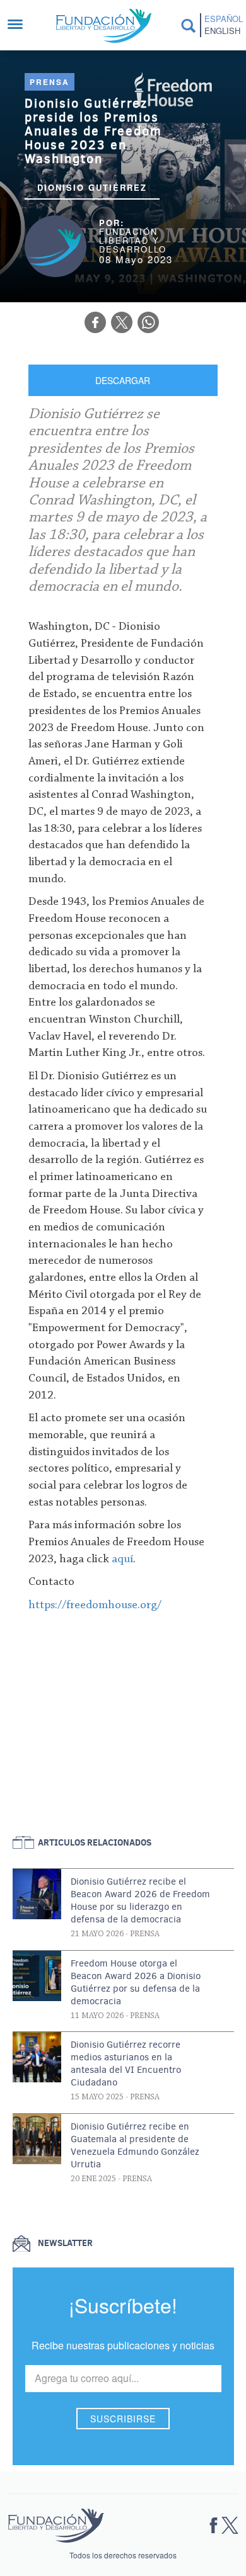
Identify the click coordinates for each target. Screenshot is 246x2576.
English (222, 31)
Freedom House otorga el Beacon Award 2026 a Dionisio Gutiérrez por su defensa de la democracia (136, 1982)
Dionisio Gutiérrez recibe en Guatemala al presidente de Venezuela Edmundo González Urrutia (135, 2145)
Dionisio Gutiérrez (92, 187)
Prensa (50, 82)
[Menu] (21, 26)
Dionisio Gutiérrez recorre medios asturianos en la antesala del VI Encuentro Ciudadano (126, 2063)
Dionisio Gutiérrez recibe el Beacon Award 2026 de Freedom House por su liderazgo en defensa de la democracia (140, 1900)
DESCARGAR (123, 380)
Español (223, 19)
